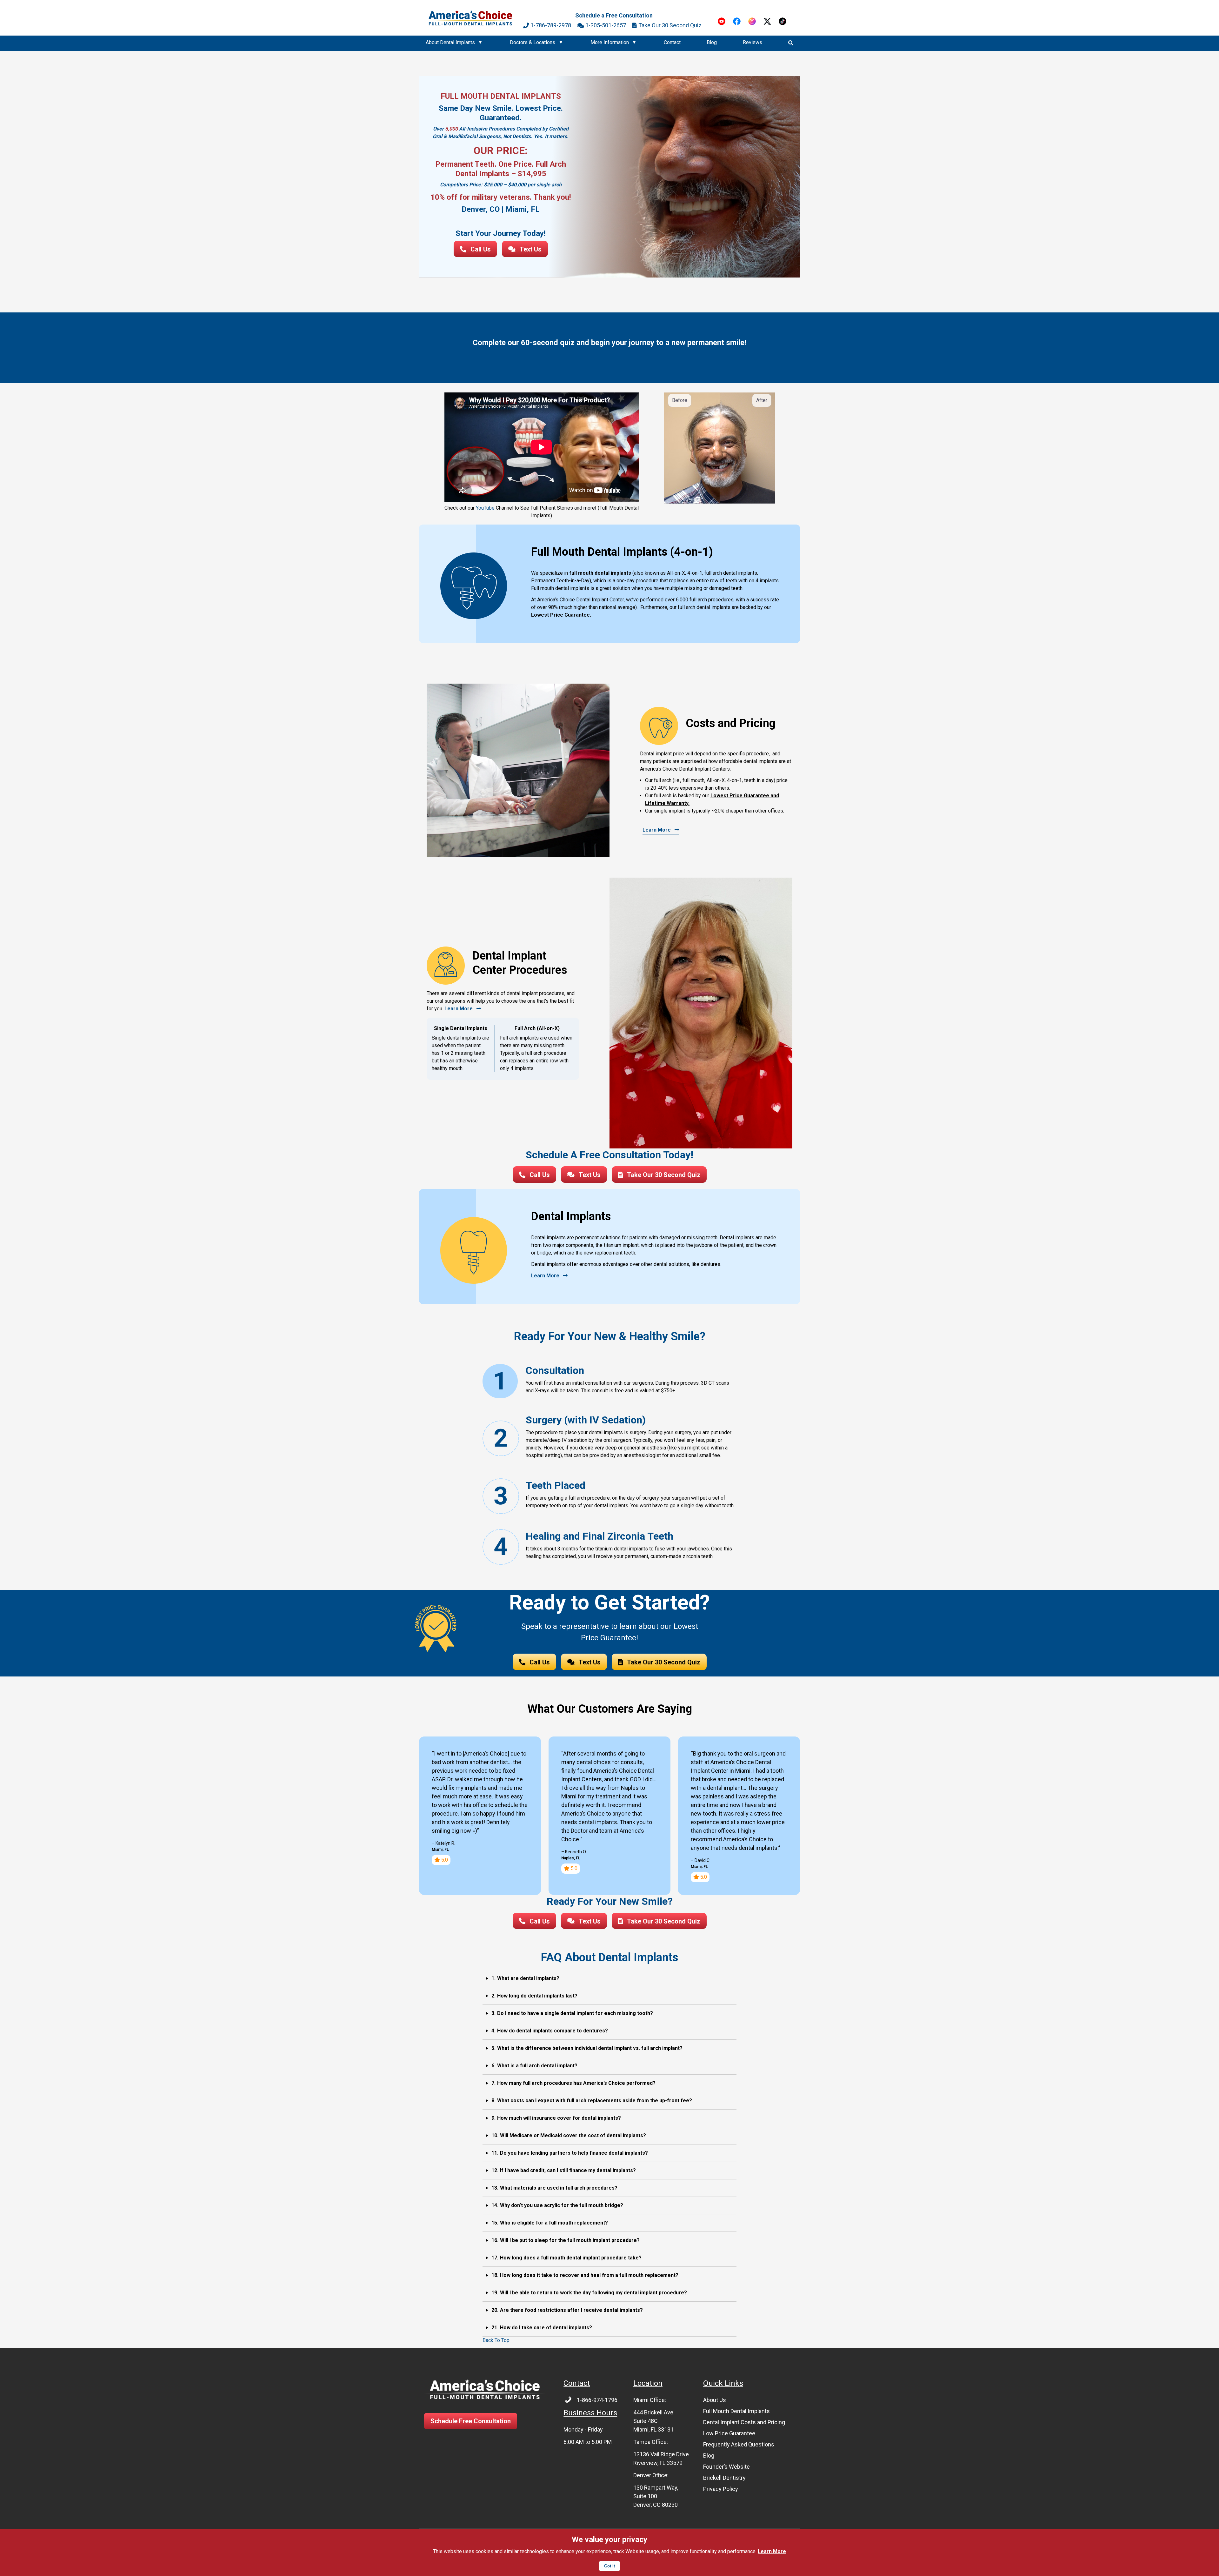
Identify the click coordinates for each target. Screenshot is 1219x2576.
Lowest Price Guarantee (560, 615)
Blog (712, 42)
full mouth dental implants (600, 573)
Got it (609, 2566)
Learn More (772, 2551)
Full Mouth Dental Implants (736, 2411)
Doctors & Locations (533, 42)
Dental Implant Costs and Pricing (744, 2422)
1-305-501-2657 (606, 25)
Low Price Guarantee (729, 2433)
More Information (610, 42)
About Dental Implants (450, 42)
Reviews (753, 42)
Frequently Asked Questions (739, 2444)
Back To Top (496, 2340)
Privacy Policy (721, 2489)
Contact (672, 42)
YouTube (485, 508)
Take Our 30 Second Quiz (670, 25)
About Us (715, 2400)
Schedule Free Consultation (471, 2421)
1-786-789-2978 (551, 25)
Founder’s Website (726, 2467)
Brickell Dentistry (724, 2478)
